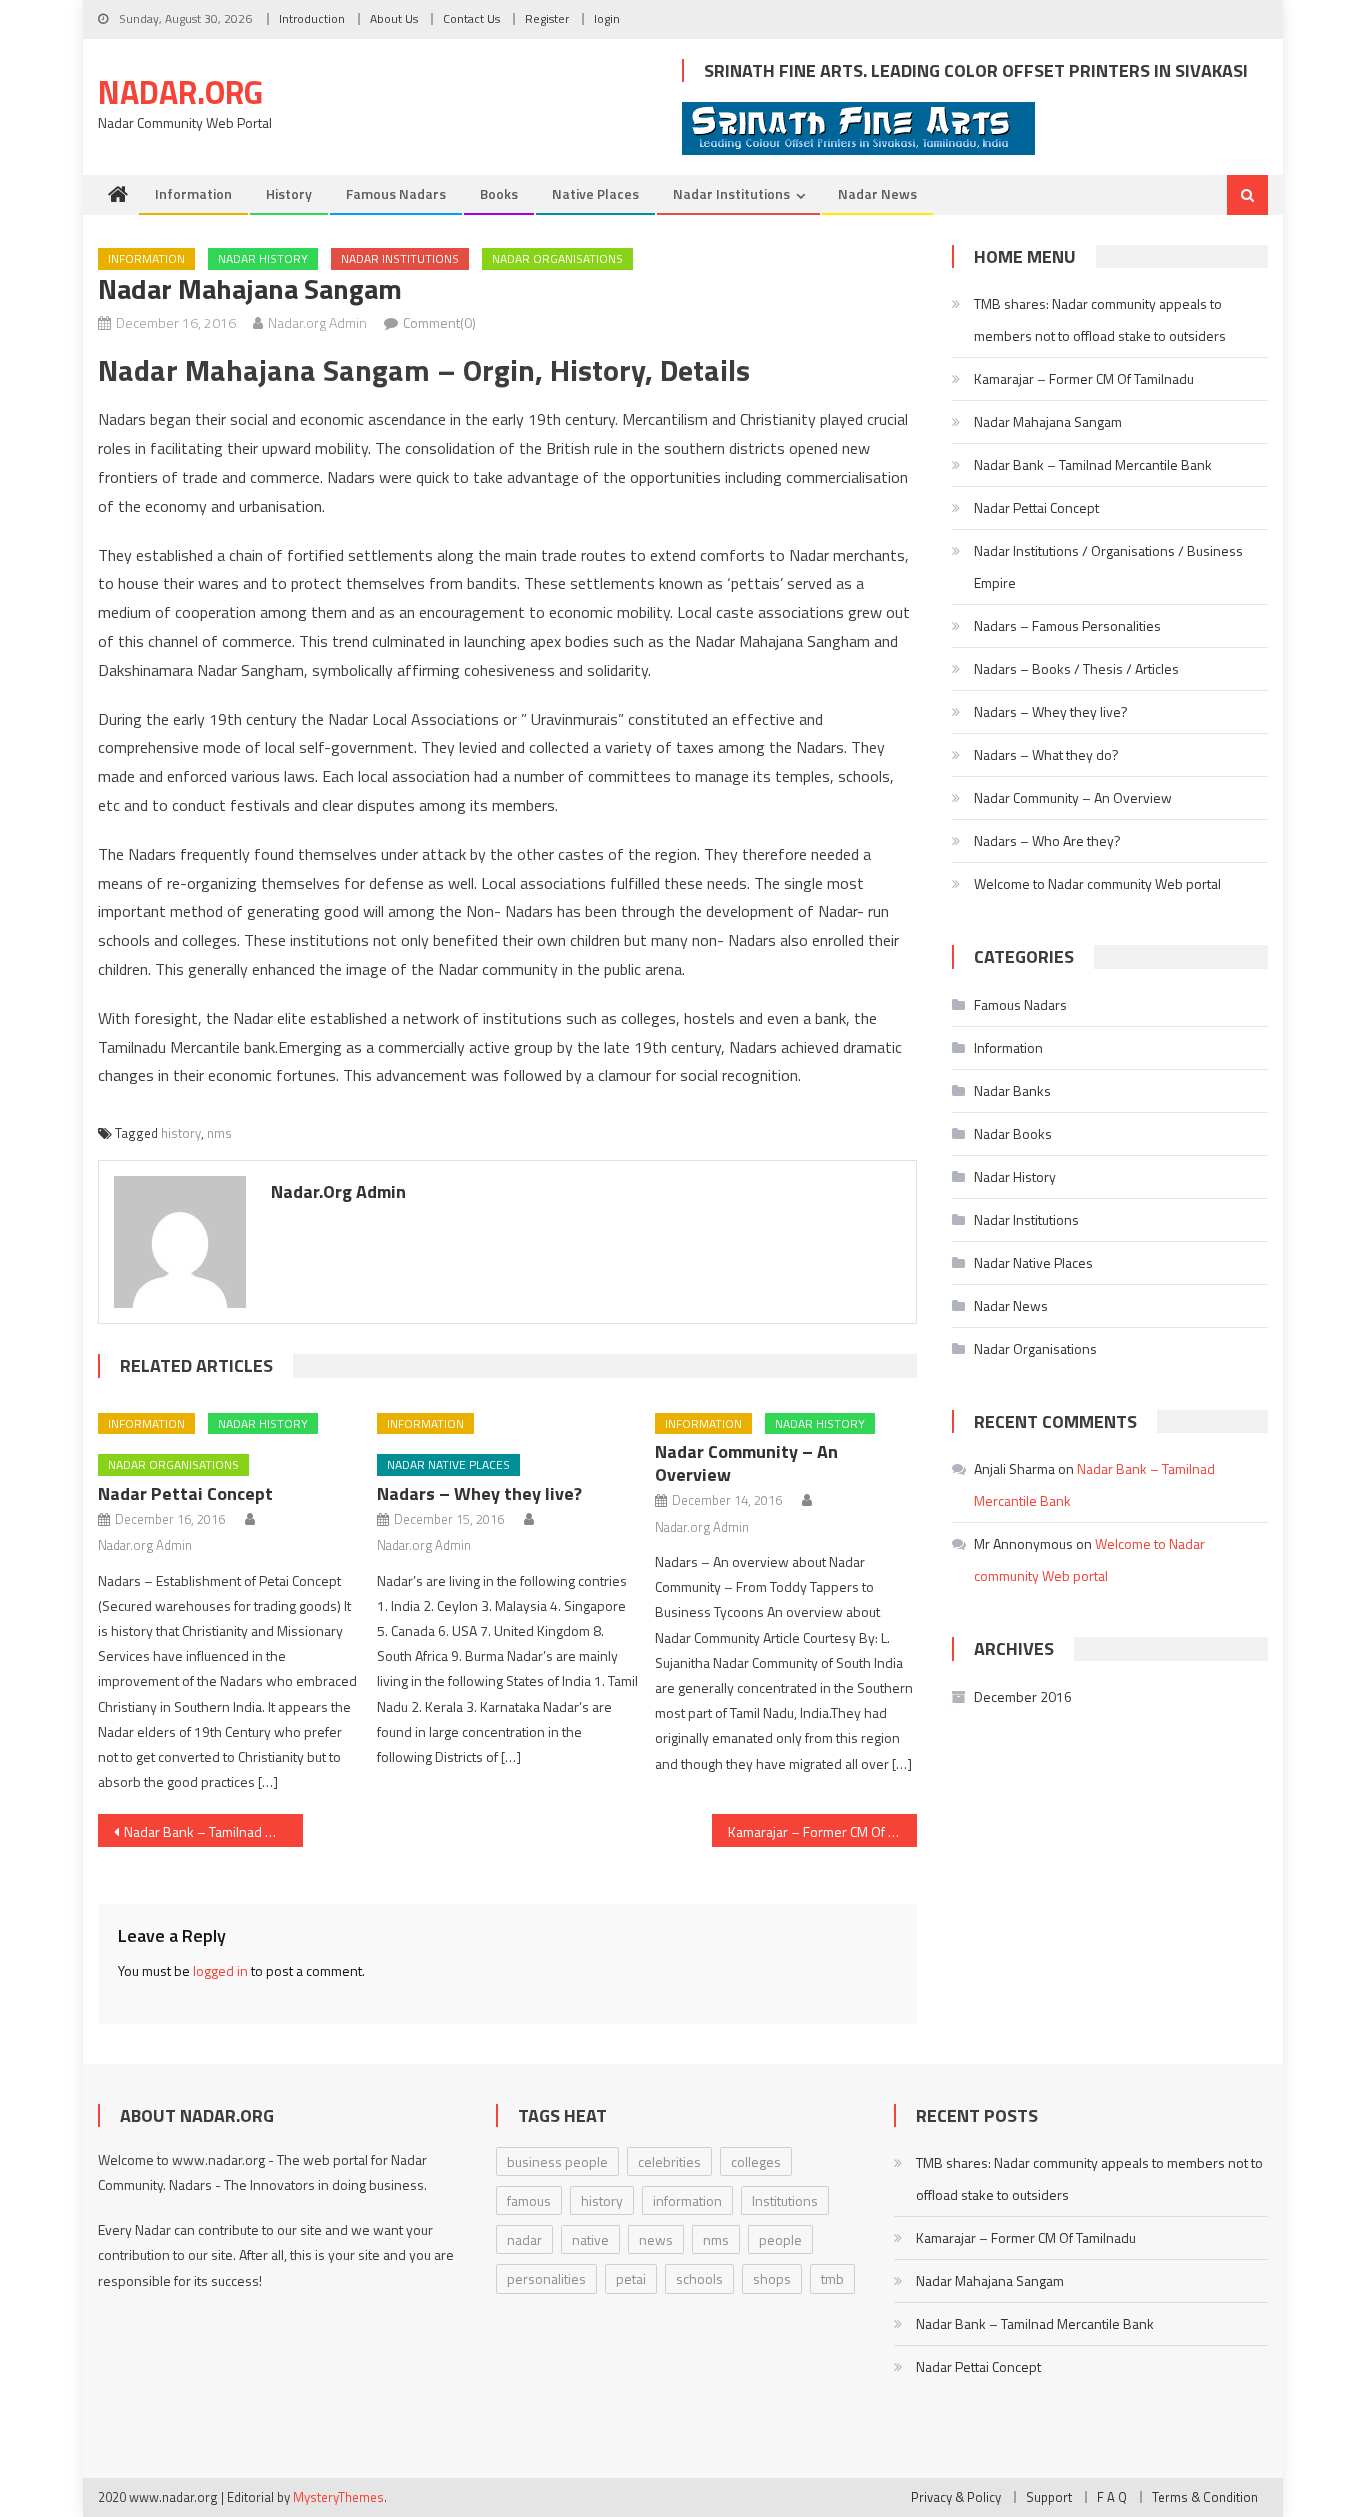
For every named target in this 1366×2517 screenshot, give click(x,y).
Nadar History (263, 258)
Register (547, 18)
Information (193, 193)
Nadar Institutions (731, 193)
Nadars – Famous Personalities (1067, 625)
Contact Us (471, 18)
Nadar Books (1013, 1133)
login (607, 18)
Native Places (595, 193)
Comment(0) (439, 322)
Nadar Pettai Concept (185, 1493)
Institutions (785, 2200)
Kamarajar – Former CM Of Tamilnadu (822, 1831)
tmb (832, 2278)
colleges (756, 2161)
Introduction (312, 18)
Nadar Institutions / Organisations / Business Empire (1108, 566)
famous (529, 2200)
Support (1049, 2497)
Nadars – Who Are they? (1047, 840)
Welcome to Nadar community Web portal (1097, 883)
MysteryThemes (338, 2497)
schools (699, 2278)
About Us (394, 18)
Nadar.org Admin (317, 322)
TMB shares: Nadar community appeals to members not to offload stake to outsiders (1100, 319)
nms (219, 1133)
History (289, 193)
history (181, 1133)
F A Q (1112, 2497)
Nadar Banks (1012, 1090)
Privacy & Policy (956, 2497)
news (656, 2239)
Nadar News (877, 193)
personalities (546, 2278)
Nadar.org (180, 92)
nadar (524, 2239)
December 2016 (1023, 1696)
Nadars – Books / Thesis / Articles (1076, 668)
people (780, 2239)
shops (772, 2278)
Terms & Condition (1205, 2497)
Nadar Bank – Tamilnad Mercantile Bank (213, 1831)
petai (631, 2278)
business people (557, 2161)
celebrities (669, 2161)
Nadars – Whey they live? (479, 1493)
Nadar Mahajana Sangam (1048, 421)
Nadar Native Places (448, 1464)
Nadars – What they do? (1046, 754)
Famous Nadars (396, 193)
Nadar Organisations (557, 258)
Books (499, 193)
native (590, 2239)
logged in (220, 1970)
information (687, 2200)
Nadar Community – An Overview (746, 1463)
